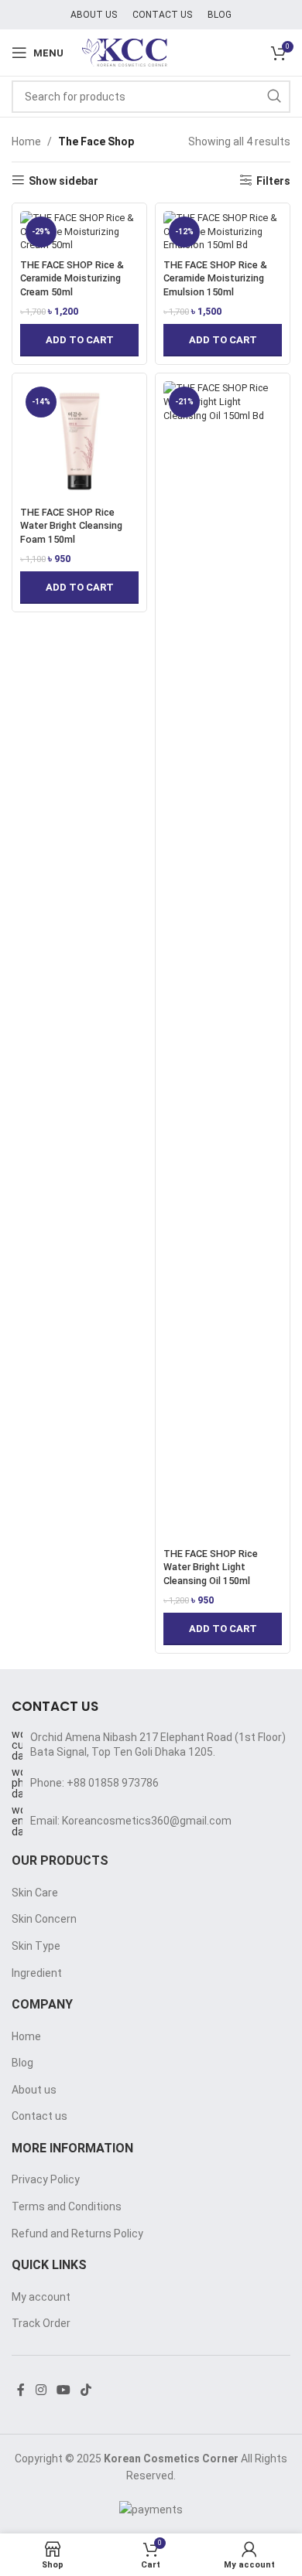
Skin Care (35, 1893)
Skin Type (36, 1946)
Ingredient (37, 1973)
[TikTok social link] (86, 2391)
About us (34, 2090)
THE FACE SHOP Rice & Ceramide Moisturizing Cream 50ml (72, 278)
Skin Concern (44, 1919)
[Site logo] (151, 52)
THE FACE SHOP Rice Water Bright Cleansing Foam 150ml (71, 526)
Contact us (39, 2116)
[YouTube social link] (63, 2391)
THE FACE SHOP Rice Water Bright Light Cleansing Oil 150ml (211, 1567)
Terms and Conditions (67, 2206)
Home (26, 141)
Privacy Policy (46, 2179)
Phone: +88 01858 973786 (94, 1783)
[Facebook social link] (21, 2391)
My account (41, 2297)
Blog (22, 2063)
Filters (273, 181)
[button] (79, 340)
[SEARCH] (274, 97)
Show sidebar (63, 181)
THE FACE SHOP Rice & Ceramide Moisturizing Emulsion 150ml (215, 278)
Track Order (41, 2323)
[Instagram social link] (41, 2391)
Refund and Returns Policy (77, 2234)
